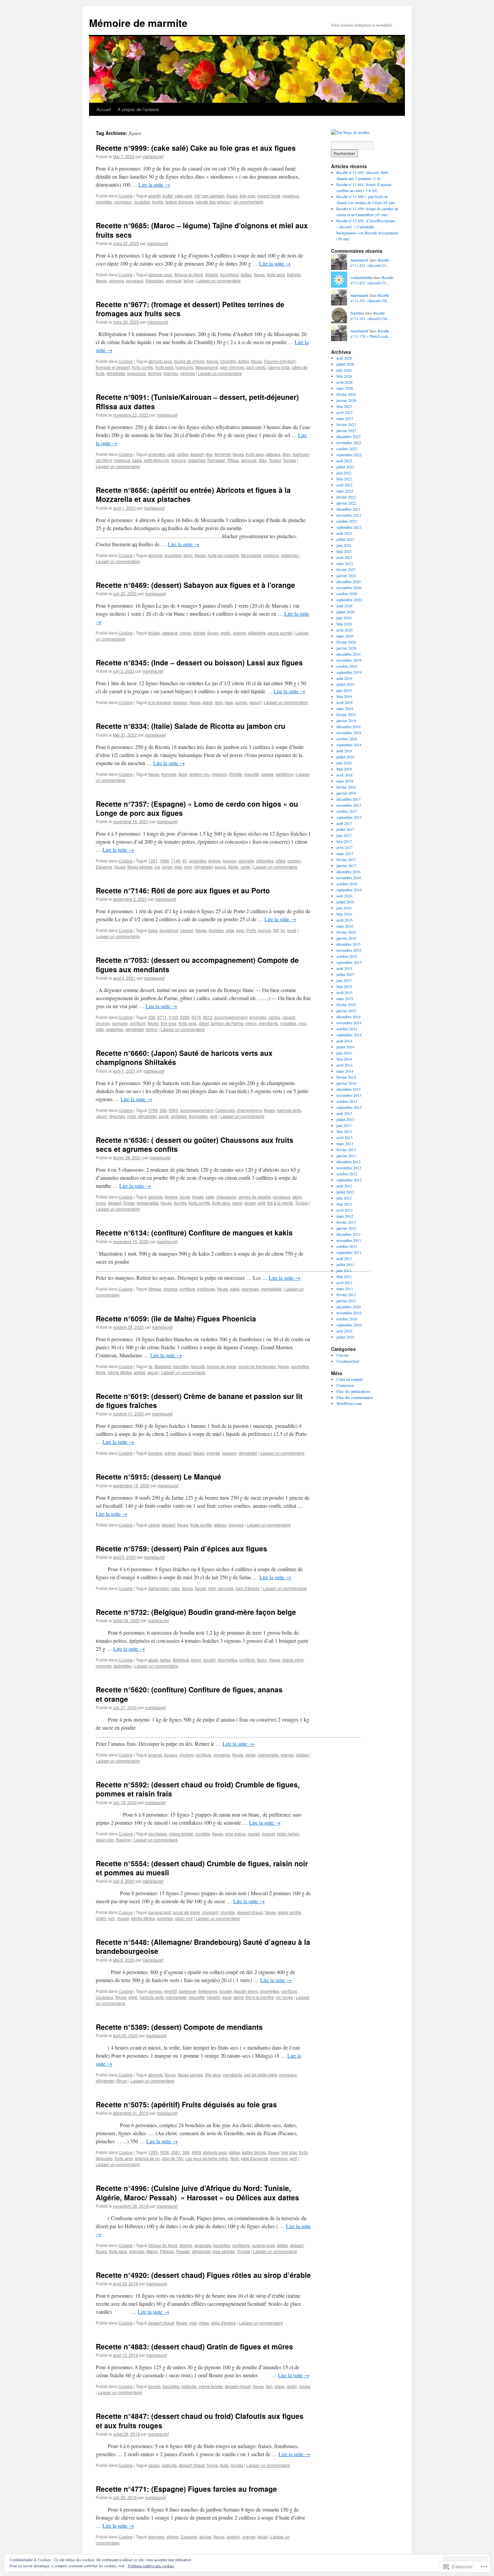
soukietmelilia (361, 277)
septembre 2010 (349, 1325)
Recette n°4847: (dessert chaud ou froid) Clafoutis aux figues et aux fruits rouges (200, 2420)
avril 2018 (344, 775)
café (171, 454)
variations (284, 774)
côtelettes (265, 861)
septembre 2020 (349, 600)
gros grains (235, 1834)
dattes (246, 274)
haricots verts (289, 1110)
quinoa (264, 930)
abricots (155, 555)
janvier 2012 (346, 1228)
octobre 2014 (347, 1029)
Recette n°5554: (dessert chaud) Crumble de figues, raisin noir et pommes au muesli (202, 1868)
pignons (178, 460)
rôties (204, 2323)
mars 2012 (345, 1216)
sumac (241, 702)
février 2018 (346, 787)
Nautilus (357, 313)
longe (167, 867)
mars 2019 (345, 708)
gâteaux (273, 454)
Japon (101, 1116)
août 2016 (344, 896)
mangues (250, 1289)
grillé (133, 1997)
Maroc (101, 280)
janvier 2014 (346, 1083)
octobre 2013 (347, 1101)
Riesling (123, 1840)
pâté (100, 1029)
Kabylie (294, 274)
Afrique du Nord (189, 274)
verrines (188, 373)
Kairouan (301, 454)
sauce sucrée (280, 633)
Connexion (345, 1385)
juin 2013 (344, 1125)
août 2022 (344, 461)
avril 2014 (344, 1065)
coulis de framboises (257, 1366)
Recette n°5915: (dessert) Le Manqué (158, 1477)
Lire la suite (154, 184)
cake (210, 1197)
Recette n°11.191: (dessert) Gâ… (371, 298)
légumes (117, 1116)
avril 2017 (344, 847)
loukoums (184, 367)
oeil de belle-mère (261, 2075)
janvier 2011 (346, 1301)
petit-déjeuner (156, 460)
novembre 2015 (349, 950)
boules (154, 2386)
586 (163, 1110)
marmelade (271, 1289)
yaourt (255, 702)
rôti (276, 930)
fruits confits (142, 367)
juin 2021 (344, 545)
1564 (164, 861)
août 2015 (344, 968)
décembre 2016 (348, 872)
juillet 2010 (345, 1337)
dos (209, 454)
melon (251, 1023)
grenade (137, 2251)
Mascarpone (207, 367)
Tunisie (290, 460)
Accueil (104, 109)
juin (112, 1918)
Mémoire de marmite (138, 23)
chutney (103, 1023)
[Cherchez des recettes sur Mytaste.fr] (350, 132)
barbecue (188, 1991)
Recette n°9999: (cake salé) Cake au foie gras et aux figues (196, 148)
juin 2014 (344, 1053)
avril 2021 (344, 557)
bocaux (230, 861)
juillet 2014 (345, 1047)
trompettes (198, 1116)
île (150, 1366)
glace (237, 1203)
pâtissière (257, 633)
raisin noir (105, 1840)
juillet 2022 (345, 467)
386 (186, 2152)
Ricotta (236, 774)
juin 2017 (344, 835)
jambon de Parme (227, 1023)
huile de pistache (223, 555)
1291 (153, 861)
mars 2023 (345, 418)
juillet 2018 (345, 757)
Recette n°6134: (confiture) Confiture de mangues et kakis (194, 1232)
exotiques (206, 1289)
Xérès (233, 867)
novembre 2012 (349, 1168)
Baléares (163, 1366)
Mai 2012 (344, 1204)
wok (214, 1116)
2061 (176, 2152)
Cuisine (126, 196)
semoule (174, 280)
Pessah (183, 2251)
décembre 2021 (348, 509)
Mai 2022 (344, 479)
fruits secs (276, 274)
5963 (173, 1110)
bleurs (212, 361)
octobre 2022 (347, 449)
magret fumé (269, 196)
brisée (198, 1197)
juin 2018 (344, 763)
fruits (224, 2465)
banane (155, 1453)
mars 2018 (345, 781)
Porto (251, 930)
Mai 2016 (344, 914)
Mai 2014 (344, 1059)
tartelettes (122, 1666)
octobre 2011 (347, 1246)
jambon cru (199, 774)
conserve (222, 1755)
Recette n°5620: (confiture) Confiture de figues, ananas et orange (189, 1694)
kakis (235, 1289)
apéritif (154, 196)
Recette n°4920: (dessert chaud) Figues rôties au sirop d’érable (203, 2275)
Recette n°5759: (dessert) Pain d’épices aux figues (181, 1548)
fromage (169, 774)
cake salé (183, 196)
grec (219, 702)
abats (153, 1660)
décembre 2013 (348, 1089)
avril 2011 (344, 1282)
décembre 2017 (348, 799)
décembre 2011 (348, 1234)
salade (267, 774)
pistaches (197, 460)
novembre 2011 (349, 1240)
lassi (229, 702)
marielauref (153, 156)
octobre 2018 (347, 739)
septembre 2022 (349, 455)
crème (186, 633)
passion (229, 1453)
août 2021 (344, 533)
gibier (204, 1023)
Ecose (129, 1203)
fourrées (216, 930)
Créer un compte (349, 1379)
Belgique (181, 1660)
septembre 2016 (349, 890)
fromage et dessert (113, 367)
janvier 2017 (346, 865)
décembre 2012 (348, 1162)
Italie (183, 774)
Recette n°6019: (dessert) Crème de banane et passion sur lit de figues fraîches (199, 1400)
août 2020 (344, 606)
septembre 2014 (349, 1035)
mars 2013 (345, 1143)
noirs (132, 1116)
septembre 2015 (349, 962)
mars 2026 (345, 388)
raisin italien (288, 1834)
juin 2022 (344, 473)
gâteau (220, 1525)
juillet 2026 (345, 364)
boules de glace (222, 1366)
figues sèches (140, 867)
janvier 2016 (346, 938)
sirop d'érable (223, 2323)
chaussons (226, 1197)
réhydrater (116, 373)
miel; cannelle (221, 1588)
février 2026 (346, 394)
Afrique (155, 1289)
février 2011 (346, 1295)
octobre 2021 (347, 521)
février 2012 (346, 1222)
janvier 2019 (346, 720)
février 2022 (346, 497)
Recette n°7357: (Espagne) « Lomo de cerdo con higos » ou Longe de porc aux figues (197, 808)
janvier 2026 (346, 400)
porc (188, 867)
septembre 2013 (349, 1107)
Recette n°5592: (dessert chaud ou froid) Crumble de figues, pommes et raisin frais (198, 1789)
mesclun (219, 774)
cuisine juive (263, 2245)
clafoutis (189, 2386)
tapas (262, 2537)
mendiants (268, 1023)
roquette (252, 774)
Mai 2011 (344, 1276)
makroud (122, 460)
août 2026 (344, 358)
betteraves (208, 1991)
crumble (203, 1834)
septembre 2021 (349, 527)
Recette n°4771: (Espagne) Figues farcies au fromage (186, 2489)
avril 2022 (344, 485)
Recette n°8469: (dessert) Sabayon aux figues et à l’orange (195, 585)
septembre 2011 (349, 1252)
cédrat (154, 1525)
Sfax (263, 460)
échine (215, 861)
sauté (164, 1116)
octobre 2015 (347, 956)
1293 (153, 2152)
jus (157, 867)
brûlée (154, 633)
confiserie (241, 2245)
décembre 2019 (348, 654)
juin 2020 (344, 618)
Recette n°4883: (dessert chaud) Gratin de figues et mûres (194, 2346)
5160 (173, 1017)
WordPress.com (349, 1403)
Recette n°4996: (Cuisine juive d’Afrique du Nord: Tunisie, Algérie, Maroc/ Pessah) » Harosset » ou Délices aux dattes (197, 2192)
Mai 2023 (344, 406)
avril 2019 (344, 702)
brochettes (228, 1660)
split (261, 1203)
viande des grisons (213, 202)
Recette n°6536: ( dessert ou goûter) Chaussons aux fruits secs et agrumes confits (195, 1144)
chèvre (173, 2537)
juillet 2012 (345, 1192)
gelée (251, 1755)
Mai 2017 (344, 841)
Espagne (104, 867)
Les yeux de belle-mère (207, 2158)
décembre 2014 (348, 1017)
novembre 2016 (349, 878)
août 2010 (344, 1331)
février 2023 (346, 424)
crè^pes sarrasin (209, 196)
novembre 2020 (349, 588)
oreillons (271, 555)
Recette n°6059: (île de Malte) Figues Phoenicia (176, 1318)
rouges (237, 2465)
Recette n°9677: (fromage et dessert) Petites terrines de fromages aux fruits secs (190, 309)
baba (153, 930)
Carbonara (225, 1110)
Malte (101, 1372)
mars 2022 (345, 491)
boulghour (229, 274)
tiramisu (171, 373)
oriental (213, 1453)
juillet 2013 (345, 1119)
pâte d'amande (255, 2158)
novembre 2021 (349, 515)
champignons (249, 1110)
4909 (196, 2152)
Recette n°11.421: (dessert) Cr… (370, 263)
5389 (185, 1017)
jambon (233, 2537)
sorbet (139, 1372)
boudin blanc (246, 1991)
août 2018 (344, 751)
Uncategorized (348, 1361)
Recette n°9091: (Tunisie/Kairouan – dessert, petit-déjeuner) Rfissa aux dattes (197, 401)
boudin (210, 1660)
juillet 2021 (345, 539)
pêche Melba (120, 1372)
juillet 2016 (345, 902)
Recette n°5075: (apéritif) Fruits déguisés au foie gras (186, 2104)
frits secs (213, 2075)
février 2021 (346, 569)
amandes (157, 454)
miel (178, 867)
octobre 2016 (347, 884)
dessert (197, 454)
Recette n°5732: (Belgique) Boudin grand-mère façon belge (196, 1612)
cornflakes (158, 1834)
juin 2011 (344, 1270)
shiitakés (179, 1116)
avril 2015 (344, 992)
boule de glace (186, 1912)
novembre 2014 (349, 1023)
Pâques (167, 2251)
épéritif (171, 1991)
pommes (104, 1666)
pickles (302, 1755)
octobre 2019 (347, 666)
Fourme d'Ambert (280, 361)
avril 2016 (344, 920)
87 (185, 861)
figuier (200, 1588)
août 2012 (344, 1186)
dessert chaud (250, 1912)
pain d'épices (232, 367)
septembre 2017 (349, 817)
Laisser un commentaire (219, 280)
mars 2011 (345, 1289)
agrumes (156, 2537)
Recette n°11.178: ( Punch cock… (371, 334)
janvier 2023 (346, 430)
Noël (235, 2158)
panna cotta (279, 367)
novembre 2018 (349, 733)
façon (262, 1660)
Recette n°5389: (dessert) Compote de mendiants (179, 2027)
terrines (155, 373)
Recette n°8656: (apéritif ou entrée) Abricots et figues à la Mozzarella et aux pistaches (193, 494)
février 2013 (346, 1150)
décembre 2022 (348, 436)
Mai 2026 (344, 376)
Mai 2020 (344, 624)
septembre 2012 (349, 1180)
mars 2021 (345, 563)
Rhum (122, 2081)
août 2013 (344, 1113)
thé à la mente (280, 1203)
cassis (154, 2465)
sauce (220, 867)
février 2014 (346, 1077)
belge (166, 1660)
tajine (189, 280)
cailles (274, 1017)
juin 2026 (344, 370)
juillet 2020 (345, 612)
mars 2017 (345, 853)
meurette (197, 1997)
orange (239, 633)
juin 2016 (344, 908)
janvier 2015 (346, 1011)
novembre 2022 (349, 442)
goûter (250, 1203)
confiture (138, 1023)
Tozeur (275, 460)
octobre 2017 (347, 811)
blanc (196, 1660)
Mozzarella (251, 555)
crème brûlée (181, 1834)
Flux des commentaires (355, 1397)
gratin (226, 633)
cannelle (246, 861)
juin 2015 (344, 980)
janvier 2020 (346, 648)
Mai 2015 (344, 986)
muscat (268, 1834)
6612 (208, 1017)
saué (227, 1997)
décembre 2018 (348, 727)
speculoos (136, 373)
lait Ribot (104, 460)
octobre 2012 (347, 1174)
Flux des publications (353, 1391)
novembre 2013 (349, 1095)
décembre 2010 (348, 1307)
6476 (196, 1017)
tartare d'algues (179, 202)
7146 (176, 861)
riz (283, 930)
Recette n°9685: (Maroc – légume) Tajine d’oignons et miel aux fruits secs (202, 230)
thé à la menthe (260, 1997)
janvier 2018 (346, 793)
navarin (214, 1997)
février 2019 (346, 714)
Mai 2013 (344, 1131)
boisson (180, 702)
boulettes (173, 555)
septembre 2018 (349, 745)
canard (289, 1017)
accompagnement (231, 1017)
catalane (170, 633)
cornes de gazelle (255, 1197)
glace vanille (290, 1912)
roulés (158, 202)
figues (232, 196)
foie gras (248, 196)
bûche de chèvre (189, 361)
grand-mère (293, 1660)
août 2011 (344, 1258)
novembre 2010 (349, 1313)
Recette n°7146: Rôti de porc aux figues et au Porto (183, 890)
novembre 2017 (349, 805)
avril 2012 (344, 1210)
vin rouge (284, 1997)
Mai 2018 (344, 769)
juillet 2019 (345, 684)
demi (188, 555)
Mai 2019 (344, 696)
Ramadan (155, 280)
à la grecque (160, 702)
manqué (236, 1525)
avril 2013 (344, 1137)
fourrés (180, 1203)
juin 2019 (344, 690)
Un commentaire (248, 202)
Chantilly (228, 361)
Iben (287, 454)
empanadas (148, 1203)
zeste (245, 867)
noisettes (104, 202)
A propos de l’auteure (138, 109)
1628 (164, 2152)
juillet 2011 (345, 1264)
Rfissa (233, 460)
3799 (153, 1110)
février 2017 (346, 859)
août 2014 (344, 1041)
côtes (280, 861)
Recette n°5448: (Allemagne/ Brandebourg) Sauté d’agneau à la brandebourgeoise (203, 1946)
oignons (117, 280)
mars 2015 (345, 998)
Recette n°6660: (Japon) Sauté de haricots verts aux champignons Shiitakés (184, 1057)
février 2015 (346, 1004)
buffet (168, 196)
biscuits (198, 1366)
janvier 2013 (346, 1156)
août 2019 (344, 678)
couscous (282, 1197)
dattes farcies (254, 2152)
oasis (137, 460)
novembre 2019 (349, 660)
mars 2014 (345, 1071)
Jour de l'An (172, 2158)
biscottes (181, 1366)
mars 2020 (345, 636)
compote (120, 1023)
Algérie (212, 274)
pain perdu (256, 367)
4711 (162, 1017)
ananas (155, 1755)
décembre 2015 (348, 944)
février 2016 (346, 932)
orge (230, 930)
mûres (305, 2386)
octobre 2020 (347, 594)
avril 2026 (344, 382)
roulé (292, 930)
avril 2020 (344, 630)
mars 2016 (345, 926)
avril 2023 (344, 412)
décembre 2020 (348, 581)
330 (152, 1017)
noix (302, 1023)
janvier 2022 (346, 503)
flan (269, 2386)
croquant (210, 1912)
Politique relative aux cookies (151, 2566)
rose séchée (224, 2251)
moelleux (291, 196)
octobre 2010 (347, 1319)
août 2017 (344, 823)
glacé (208, 702)
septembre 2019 (349, 672)
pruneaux (123, 202)
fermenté (222, 454)
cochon (294, 861)
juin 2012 (344, 1198)
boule (185, 1197)
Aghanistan (159, 1588)
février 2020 (346, 642)
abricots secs (160, 274)
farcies (199, 633)
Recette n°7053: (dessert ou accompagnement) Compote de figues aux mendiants (197, 964)
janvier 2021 (346, 575)
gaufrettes (300, 1366)
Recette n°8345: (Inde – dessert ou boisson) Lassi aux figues (199, 662)
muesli (254, 1834)
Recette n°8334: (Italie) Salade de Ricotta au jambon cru (191, 726)
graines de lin (147, 2158)
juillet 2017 (345, 829)
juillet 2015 (345, 974)
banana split (159, 1912)
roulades (142, 202)
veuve (153, 1372)
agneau (155, 1991)
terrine (152, 1029)
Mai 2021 (344, 551)
